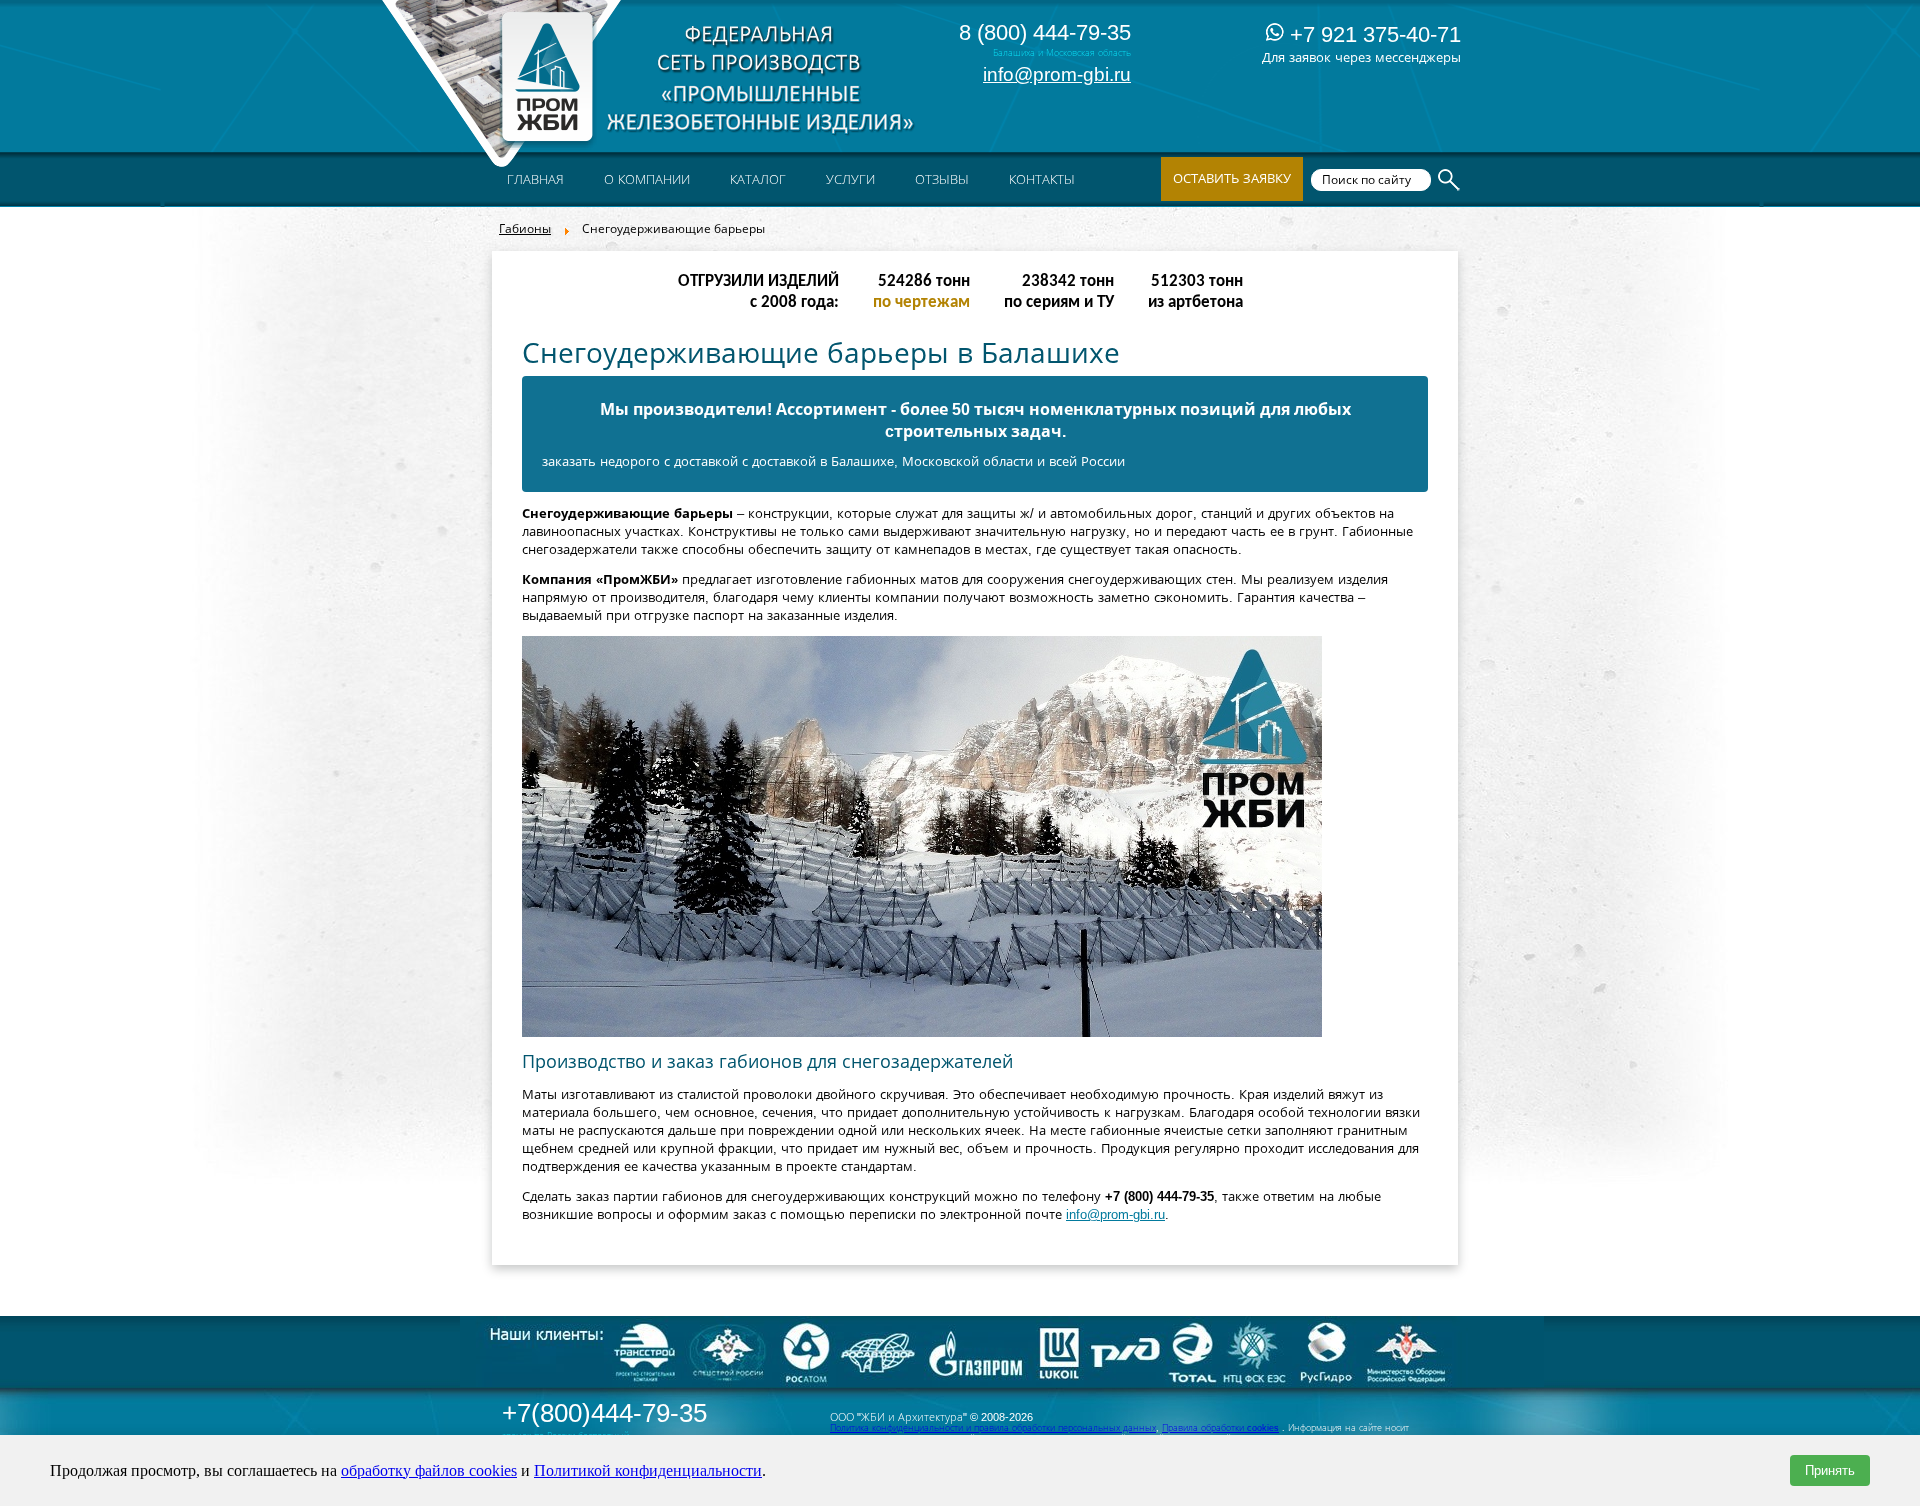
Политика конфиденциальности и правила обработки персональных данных (993, 1428)
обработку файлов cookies (429, 1470)
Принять (1830, 1470)
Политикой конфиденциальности (648, 1470)
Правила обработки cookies (1220, 1428)
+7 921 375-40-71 (1372, 34)
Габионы (525, 229)
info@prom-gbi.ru (1057, 74)
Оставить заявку (1232, 178)
